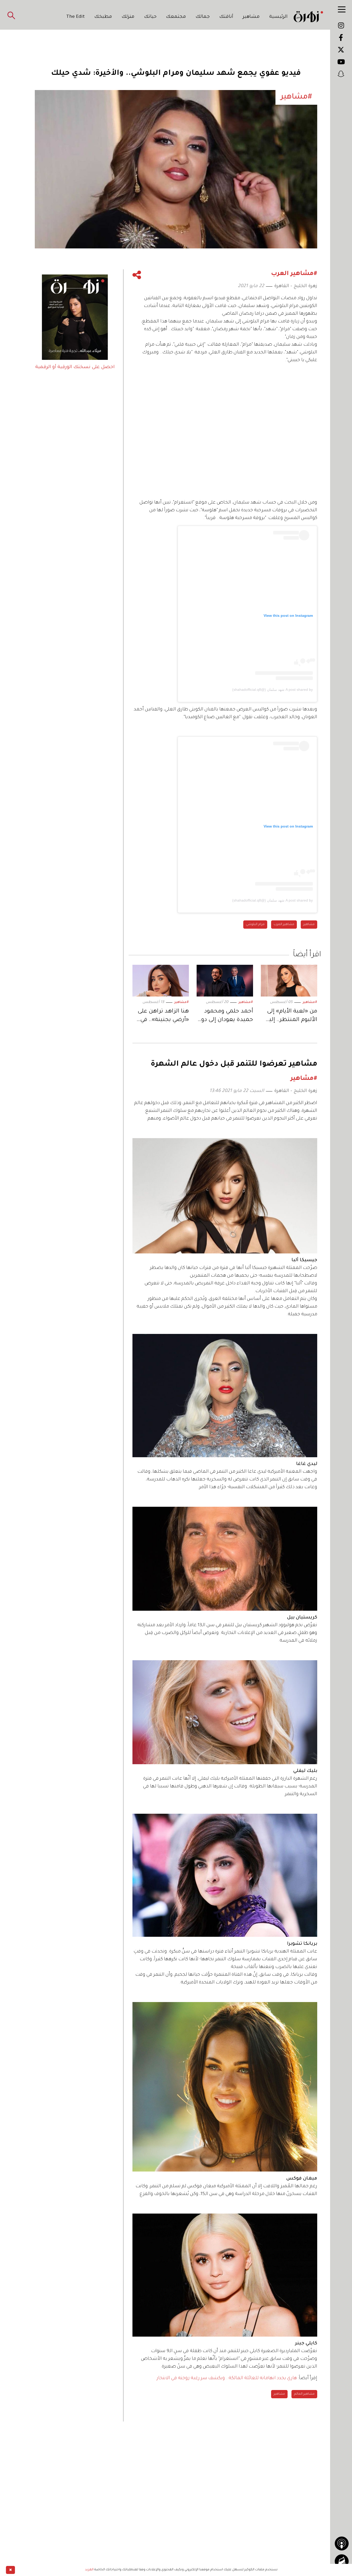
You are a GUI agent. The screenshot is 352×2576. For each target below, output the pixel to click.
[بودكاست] (342, 2543)
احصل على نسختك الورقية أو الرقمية (75, 367)
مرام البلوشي (255, 925)
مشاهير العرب (284, 925)
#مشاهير (310, 1002)
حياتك (150, 17)
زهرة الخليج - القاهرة (296, 286)
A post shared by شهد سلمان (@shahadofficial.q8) (273, 690)
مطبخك (103, 17)
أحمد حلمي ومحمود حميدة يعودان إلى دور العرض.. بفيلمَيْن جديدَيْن (226, 1017)
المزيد (89, 2570)
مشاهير (251, 17)
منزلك (128, 17)
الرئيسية (278, 17)
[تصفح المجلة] (342, 2561)
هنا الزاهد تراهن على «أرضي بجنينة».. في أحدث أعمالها (163, 1017)
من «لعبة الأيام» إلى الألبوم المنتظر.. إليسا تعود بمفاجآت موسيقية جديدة (289, 1017)
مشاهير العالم (304, 2394)
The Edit (76, 17)
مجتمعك (176, 17)
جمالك (203, 17)
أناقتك (226, 17)
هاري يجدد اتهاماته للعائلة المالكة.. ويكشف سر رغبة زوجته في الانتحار (227, 2378)
